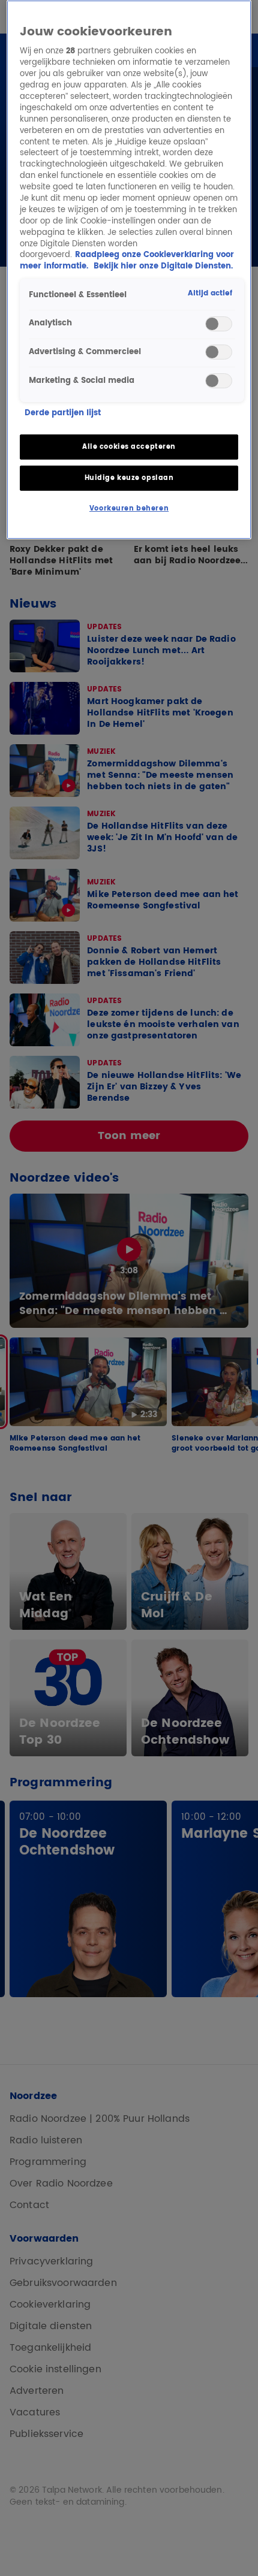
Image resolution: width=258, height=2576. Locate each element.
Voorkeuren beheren (129, 508)
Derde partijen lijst (63, 414)
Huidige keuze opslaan (129, 478)
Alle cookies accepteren (129, 447)
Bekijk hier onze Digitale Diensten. (163, 266)
